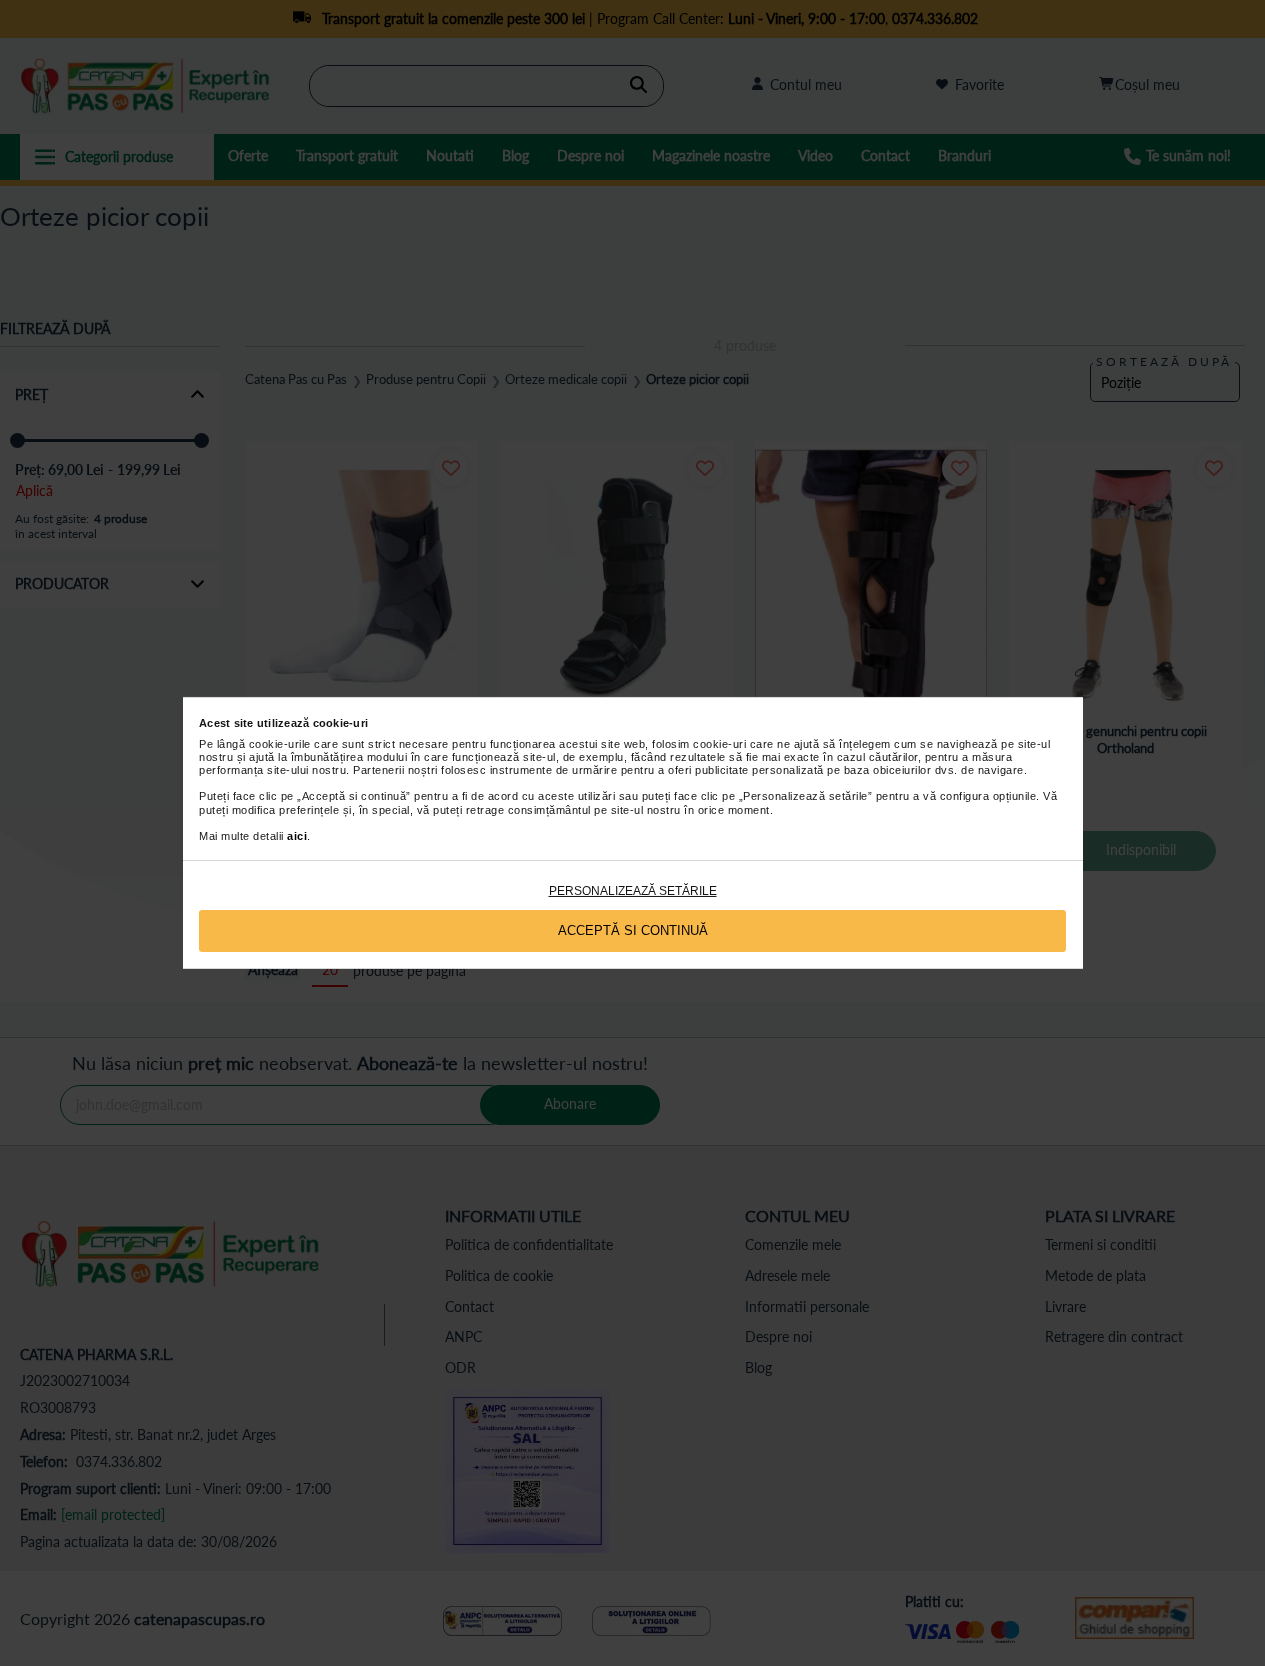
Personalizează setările (633, 891)
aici (297, 836)
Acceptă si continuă (633, 930)
